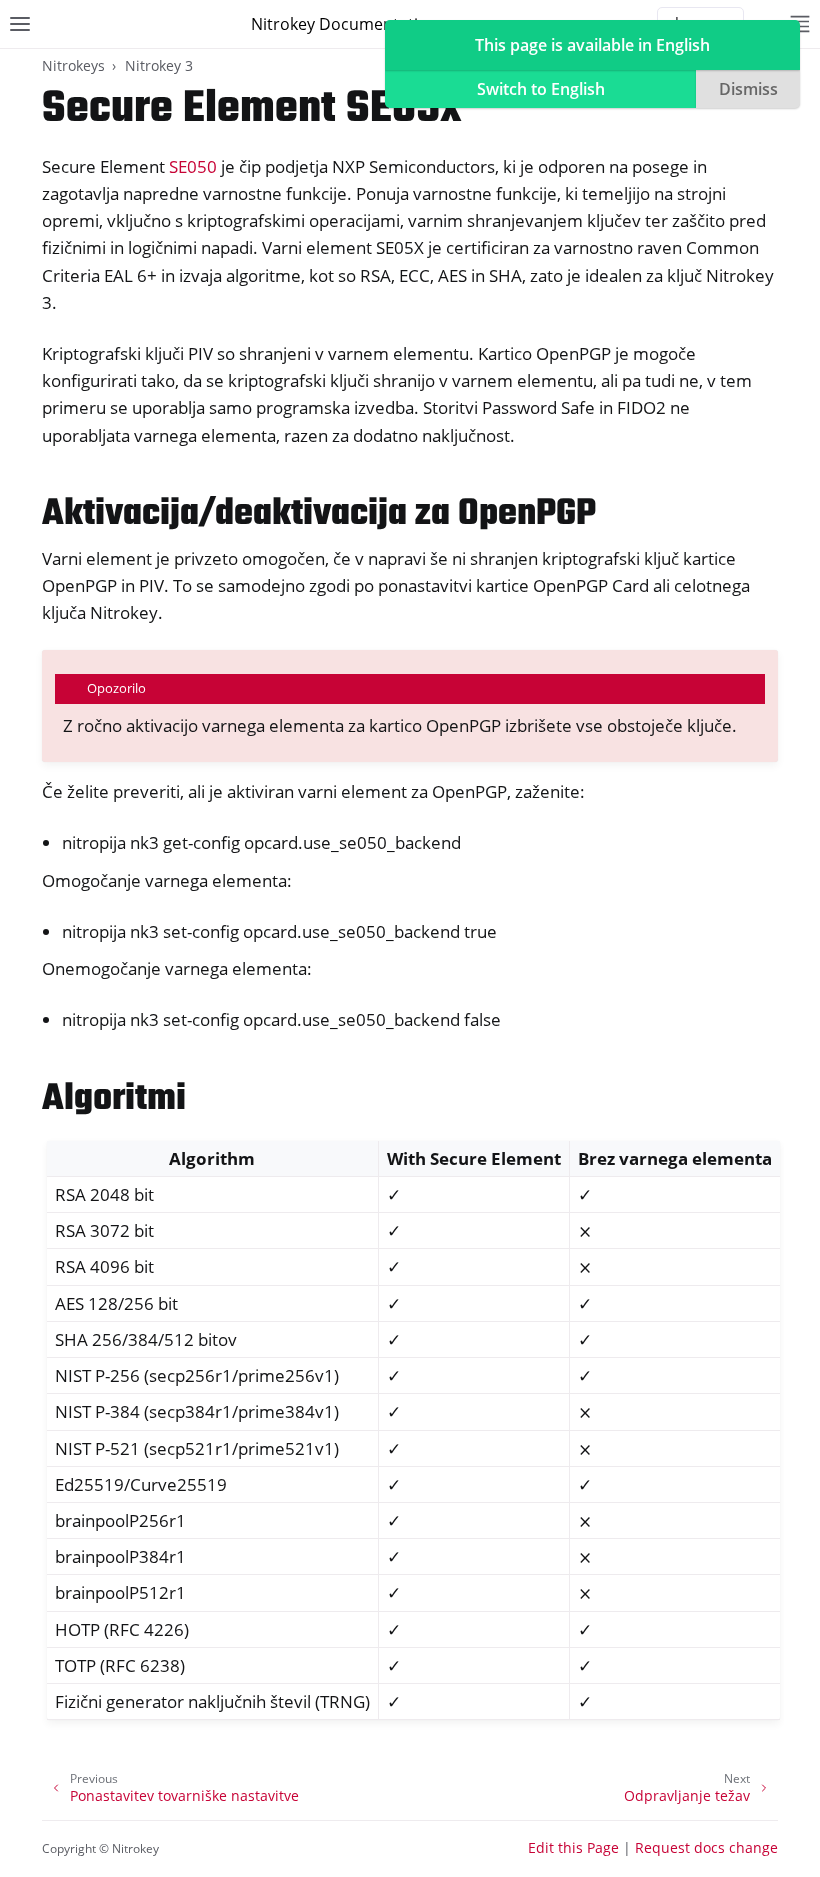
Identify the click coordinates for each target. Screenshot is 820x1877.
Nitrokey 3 (159, 65)
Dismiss (748, 89)
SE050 (193, 166)
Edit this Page (573, 1847)
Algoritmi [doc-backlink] (114, 1099)
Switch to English (541, 89)
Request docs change (706, 1847)
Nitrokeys (73, 65)
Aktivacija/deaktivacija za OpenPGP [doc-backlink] (319, 514)
